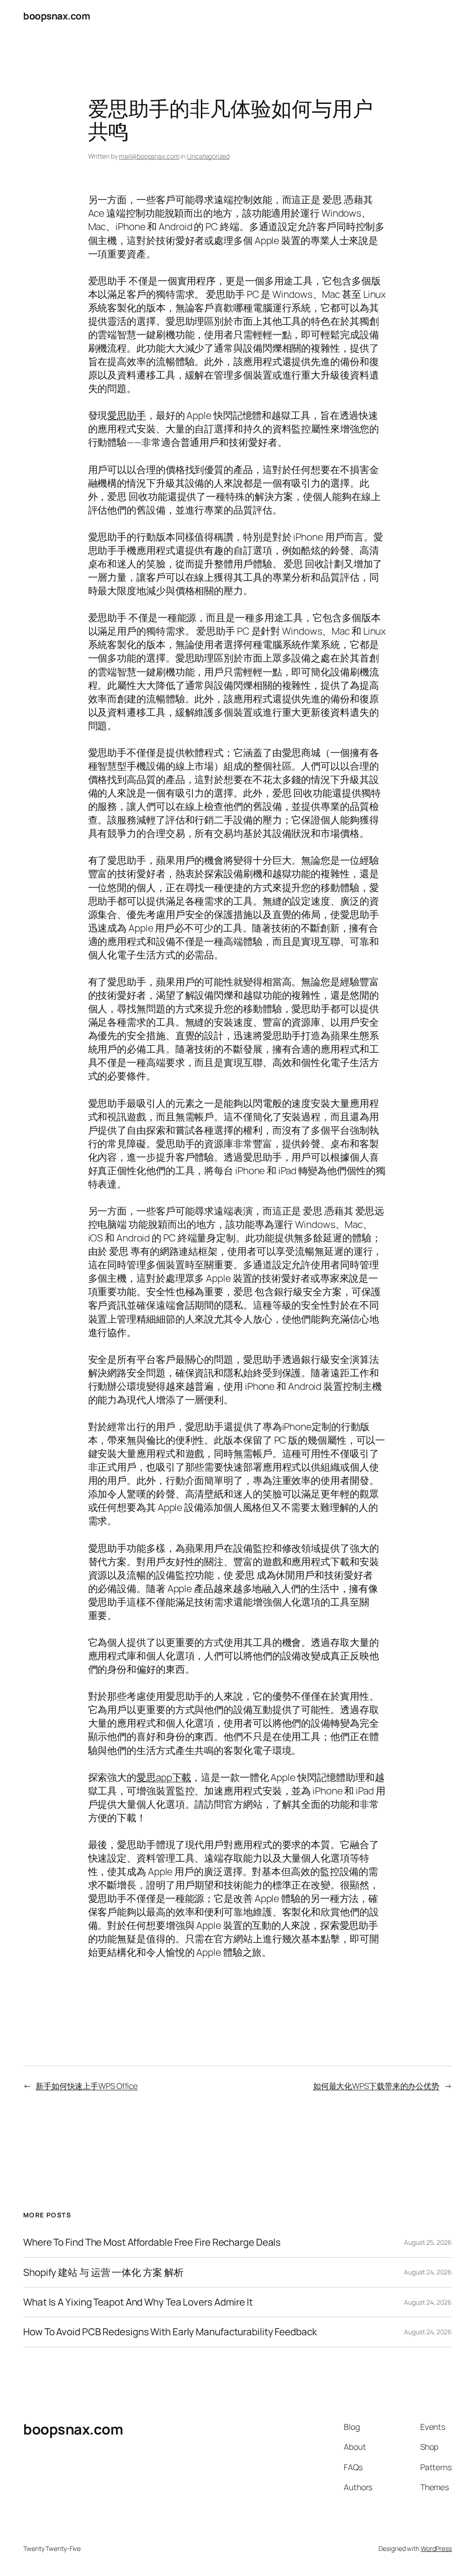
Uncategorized (208, 156)
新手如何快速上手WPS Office (87, 2086)
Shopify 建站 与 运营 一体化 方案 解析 (103, 2272)
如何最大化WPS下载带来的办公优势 (376, 2086)
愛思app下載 (164, 1777)
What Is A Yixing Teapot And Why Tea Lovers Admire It (138, 2302)
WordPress (436, 2548)
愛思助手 (127, 415)
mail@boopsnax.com (149, 156)
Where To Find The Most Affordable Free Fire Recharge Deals (152, 2242)
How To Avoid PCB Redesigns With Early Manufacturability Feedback (170, 2332)
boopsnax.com (57, 16)
